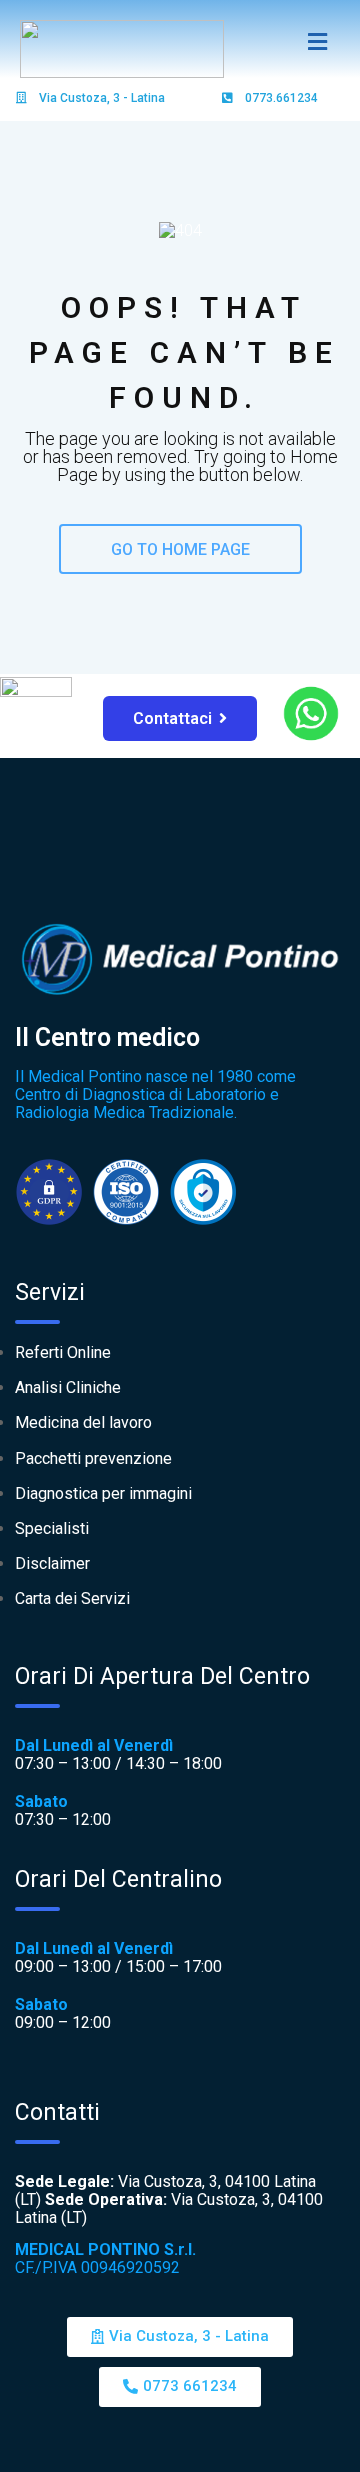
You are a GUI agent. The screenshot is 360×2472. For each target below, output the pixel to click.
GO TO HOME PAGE (180, 549)
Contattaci (172, 718)
